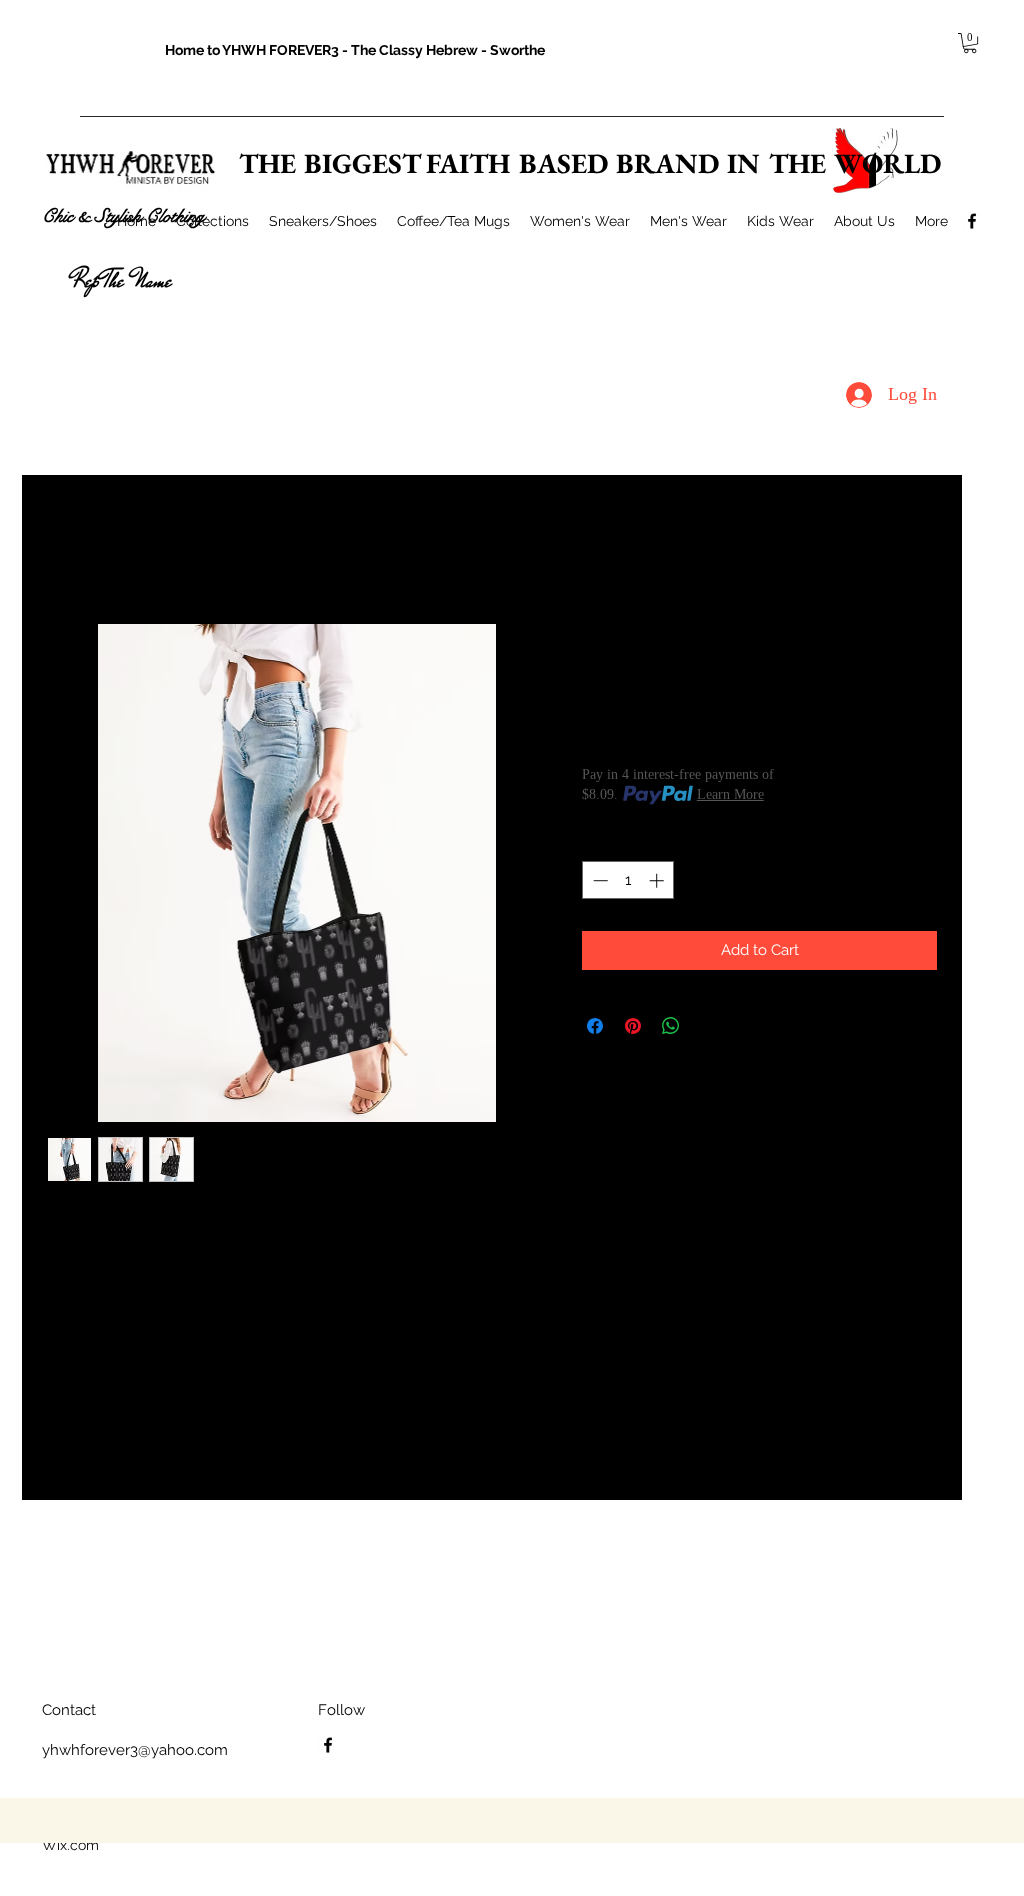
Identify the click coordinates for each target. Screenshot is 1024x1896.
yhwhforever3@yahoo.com (135, 1750)
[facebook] (972, 221)
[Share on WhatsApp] (671, 1026)
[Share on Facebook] (595, 1026)
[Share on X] (709, 1026)
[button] (970, 43)
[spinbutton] (628, 880)
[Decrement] (598, 880)
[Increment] (658, 880)
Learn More (730, 794)
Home (66, 548)
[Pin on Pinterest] (633, 1026)
